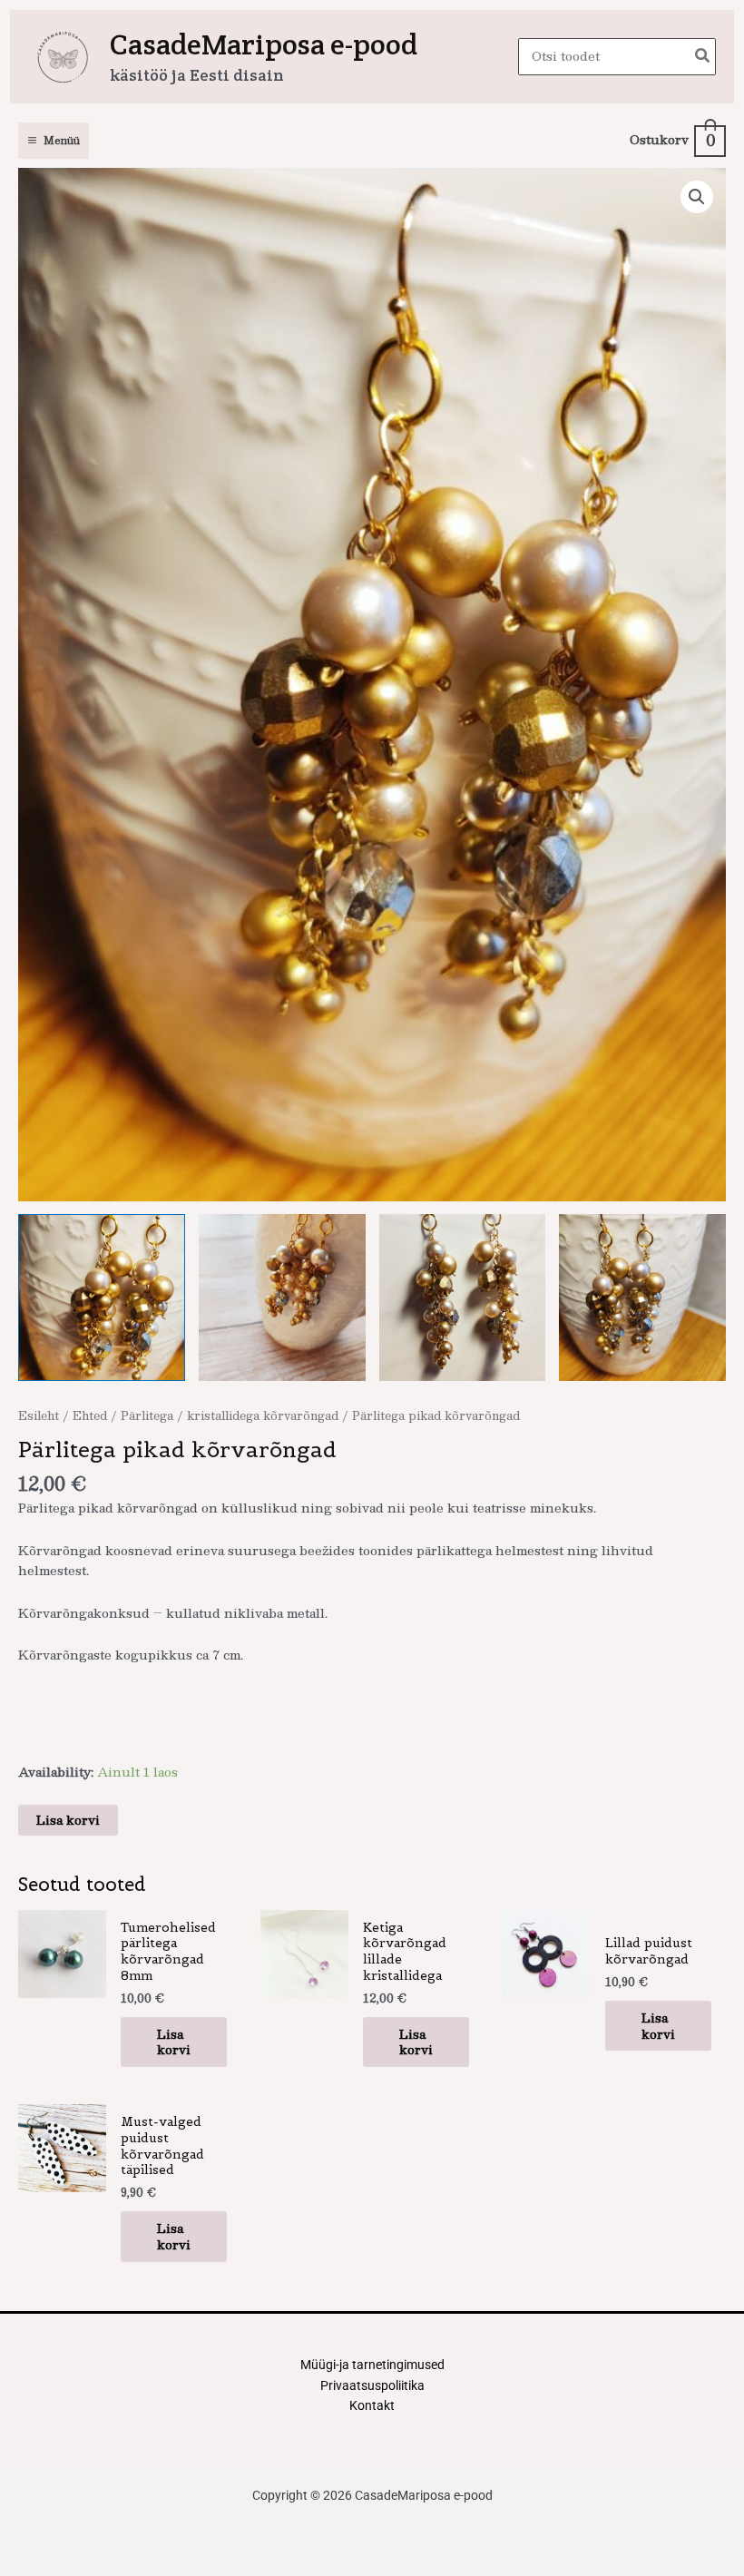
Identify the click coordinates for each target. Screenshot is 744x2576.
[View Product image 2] (282, 1298)
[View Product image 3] (463, 1298)
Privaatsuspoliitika (372, 2385)
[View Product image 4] (642, 1298)
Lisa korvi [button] (174, 2042)
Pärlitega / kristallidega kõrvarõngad (230, 1415)
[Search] (703, 57)
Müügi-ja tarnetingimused (372, 2365)
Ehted (90, 1415)
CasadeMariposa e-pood (264, 44)
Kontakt (372, 2405)
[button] (697, 197)
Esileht (39, 1415)
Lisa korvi (68, 1820)
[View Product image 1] (102, 1298)
